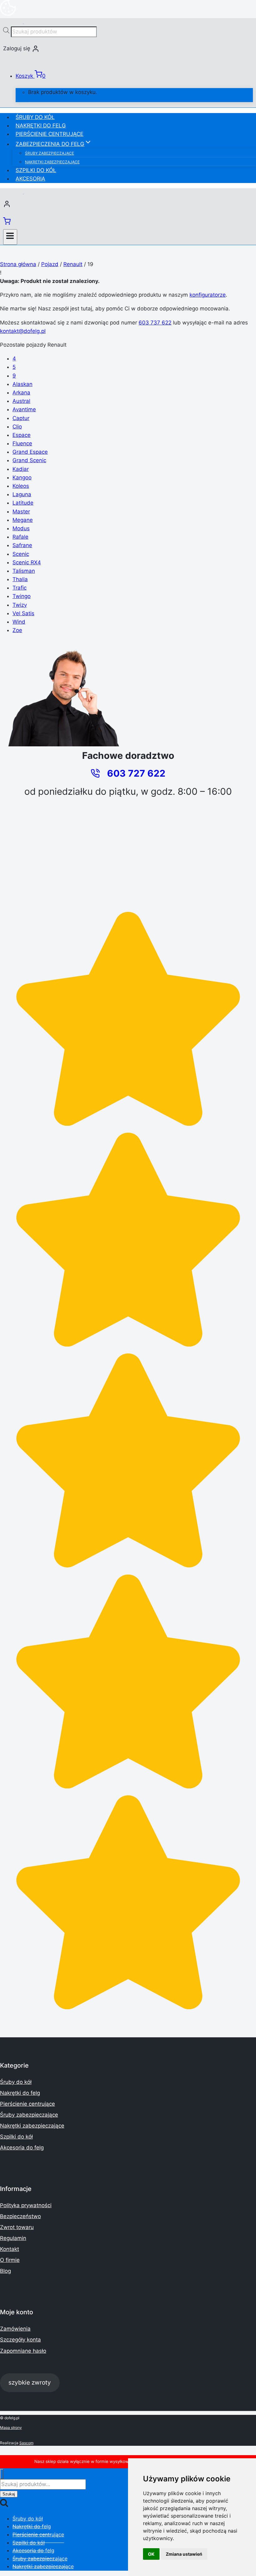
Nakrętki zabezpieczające (52, 162)
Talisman (24, 571)
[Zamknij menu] (2, 2474)
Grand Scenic (29, 460)
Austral (21, 401)
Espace (22, 435)
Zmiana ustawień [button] (184, 2554)
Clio (17, 427)
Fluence (22, 443)
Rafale (20, 537)
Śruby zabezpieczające (49, 153)
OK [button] (151, 2554)
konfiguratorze (208, 295)
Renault (73, 264)
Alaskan (22, 384)
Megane (23, 520)
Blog (5, 2271)
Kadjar (21, 469)
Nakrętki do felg (41, 126)
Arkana (21, 393)
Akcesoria (30, 179)
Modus (21, 528)
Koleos (21, 486)
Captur (21, 418)
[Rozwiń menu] (10, 237)
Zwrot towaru (17, 2227)
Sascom (26, 2443)
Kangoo (22, 477)
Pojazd (50, 264)
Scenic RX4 (27, 562)
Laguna (22, 494)
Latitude (23, 503)
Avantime (24, 409)
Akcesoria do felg (22, 2148)
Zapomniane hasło (23, 2351)
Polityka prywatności (26, 2205)
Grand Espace (30, 452)
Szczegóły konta (20, 2340)
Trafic (20, 588)
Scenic (21, 554)
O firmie (10, 2260)
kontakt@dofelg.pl (23, 331)
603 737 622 (155, 323)
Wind (19, 622)
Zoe (17, 630)
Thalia (20, 579)
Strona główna (18, 264)
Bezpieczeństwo (20, 2216)
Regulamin (13, 2238)
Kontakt (10, 2249)
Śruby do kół (35, 117)
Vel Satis (23, 613)
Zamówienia (15, 2329)
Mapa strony (11, 2428)
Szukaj (9, 2494)
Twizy (20, 605)
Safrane (22, 545)
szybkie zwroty (30, 2382)
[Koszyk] (7, 223)
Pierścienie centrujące (49, 134)
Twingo (22, 596)
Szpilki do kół (36, 170)
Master (21, 512)
